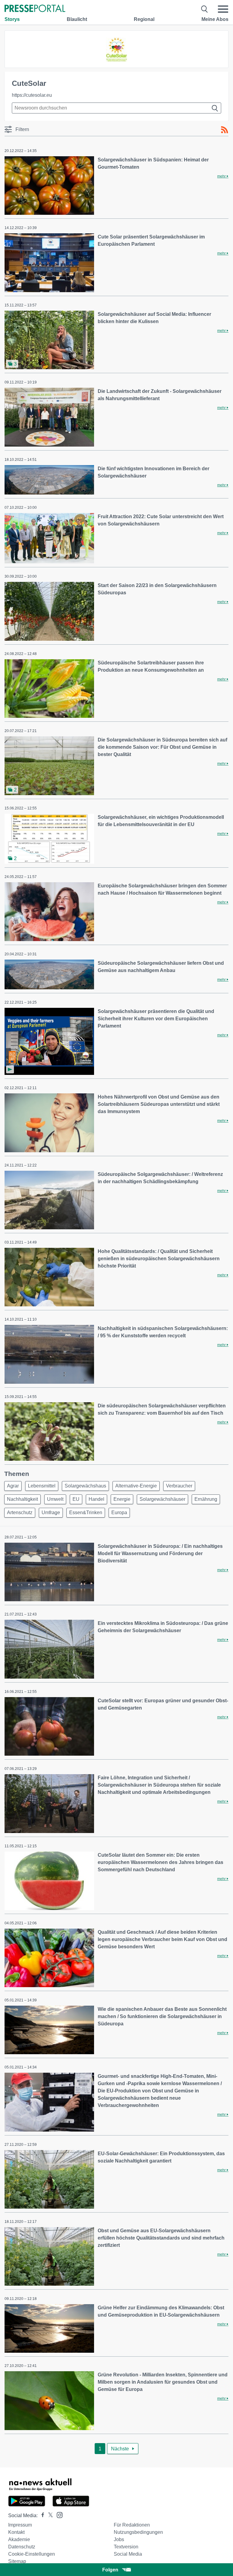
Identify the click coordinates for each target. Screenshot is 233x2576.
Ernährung (206, 1499)
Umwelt (55, 1499)
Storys (12, 19)
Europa (119, 1513)
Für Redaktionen (132, 2525)
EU (76, 1499)
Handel (96, 1499)
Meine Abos (215, 19)
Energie (122, 1499)
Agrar (13, 1486)
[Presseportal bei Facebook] (41, 2515)
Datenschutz (22, 2547)
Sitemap (17, 2561)
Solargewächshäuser (162, 1499)
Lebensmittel (42, 1486)
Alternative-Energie (136, 1486)
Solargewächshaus (85, 1486)
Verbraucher (179, 1486)
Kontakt (16, 2532)
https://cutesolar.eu (32, 95)
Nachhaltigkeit (22, 1499)
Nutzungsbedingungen (138, 2532)
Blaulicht (77, 19)
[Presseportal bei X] (49, 2515)
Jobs (119, 2539)
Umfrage (51, 1513)
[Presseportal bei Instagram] (58, 2515)
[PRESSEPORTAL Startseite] (35, 9)
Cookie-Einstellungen (32, 2554)
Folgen (110, 2570)
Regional (144, 19)
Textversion (126, 2547)
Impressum (20, 2525)
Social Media (128, 2554)
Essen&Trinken (86, 1513)
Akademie (19, 2539)
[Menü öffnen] (223, 9)
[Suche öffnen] (205, 9)
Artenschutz (20, 1513)
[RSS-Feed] (225, 130)
